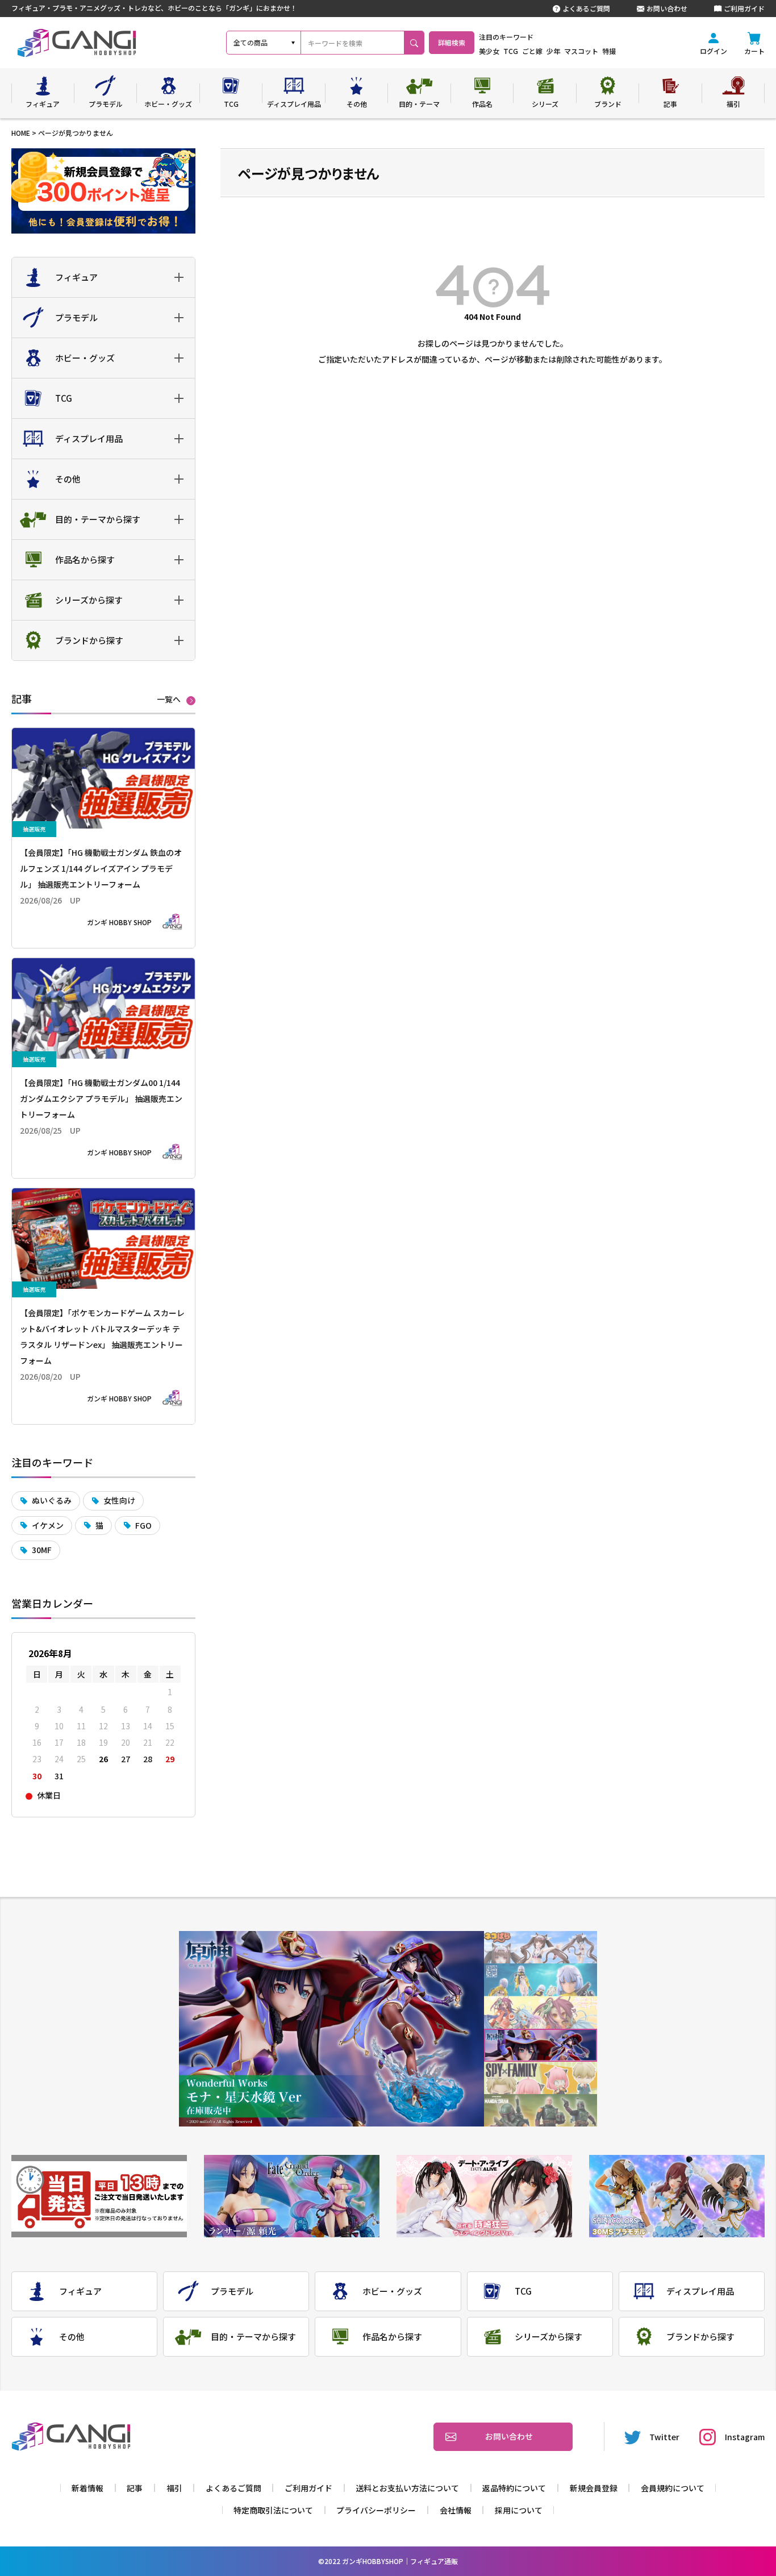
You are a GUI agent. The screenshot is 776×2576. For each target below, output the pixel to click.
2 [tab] (541, 1980)
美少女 (489, 51)
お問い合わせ (667, 8)
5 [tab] (541, 2078)
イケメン (48, 1525)
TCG (511, 51)
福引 (174, 2488)
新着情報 (87, 2488)
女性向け (119, 1500)
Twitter (664, 2437)
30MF (42, 1550)
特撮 (609, 51)
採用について (519, 2510)
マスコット (581, 51)
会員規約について (673, 2488)
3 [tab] (541, 2013)
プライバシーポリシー (376, 2510)
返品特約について (514, 2488)
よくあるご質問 (586, 8)
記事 (135, 2488)
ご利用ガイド (744, 8)
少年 (553, 51)
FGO (143, 1525)
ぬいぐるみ (52, 1500)
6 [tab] (541, 2110)
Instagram (745, 2437)
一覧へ (169, 700)
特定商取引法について (273, 2510)
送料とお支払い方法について (407, 2488)
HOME (21, 133)
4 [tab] (541, 2046)
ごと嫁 (532, 51)
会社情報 (456, 2510)
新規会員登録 (594, 2488)
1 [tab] (541, 1947)
